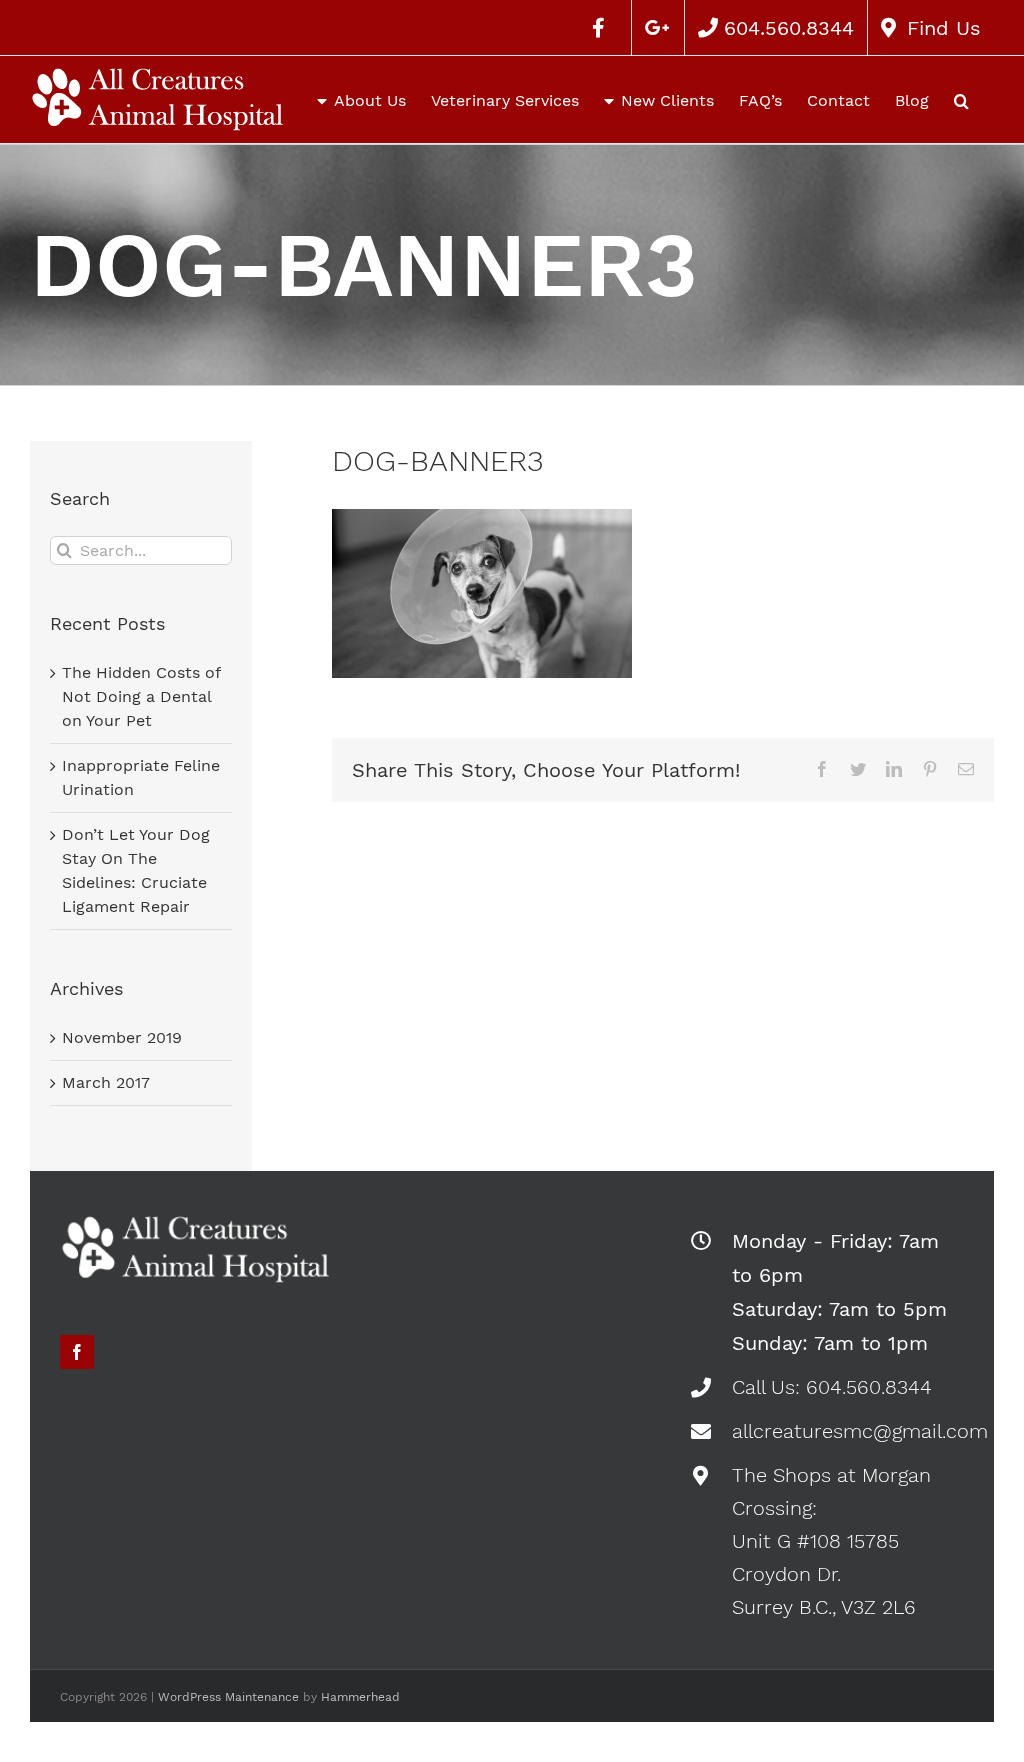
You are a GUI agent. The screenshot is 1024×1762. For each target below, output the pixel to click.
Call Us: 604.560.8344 (832, 1387)
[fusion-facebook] (77, 1352)
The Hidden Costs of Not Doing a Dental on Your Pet (141, 696)
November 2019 (122, 1037)
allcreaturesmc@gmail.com (848, 1431)
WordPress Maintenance (228, 1697)
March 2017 (106, 1082)
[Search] (961, 99)
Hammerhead (360, 1697)
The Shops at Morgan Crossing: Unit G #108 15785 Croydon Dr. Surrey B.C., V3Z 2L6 (831, 1541)
